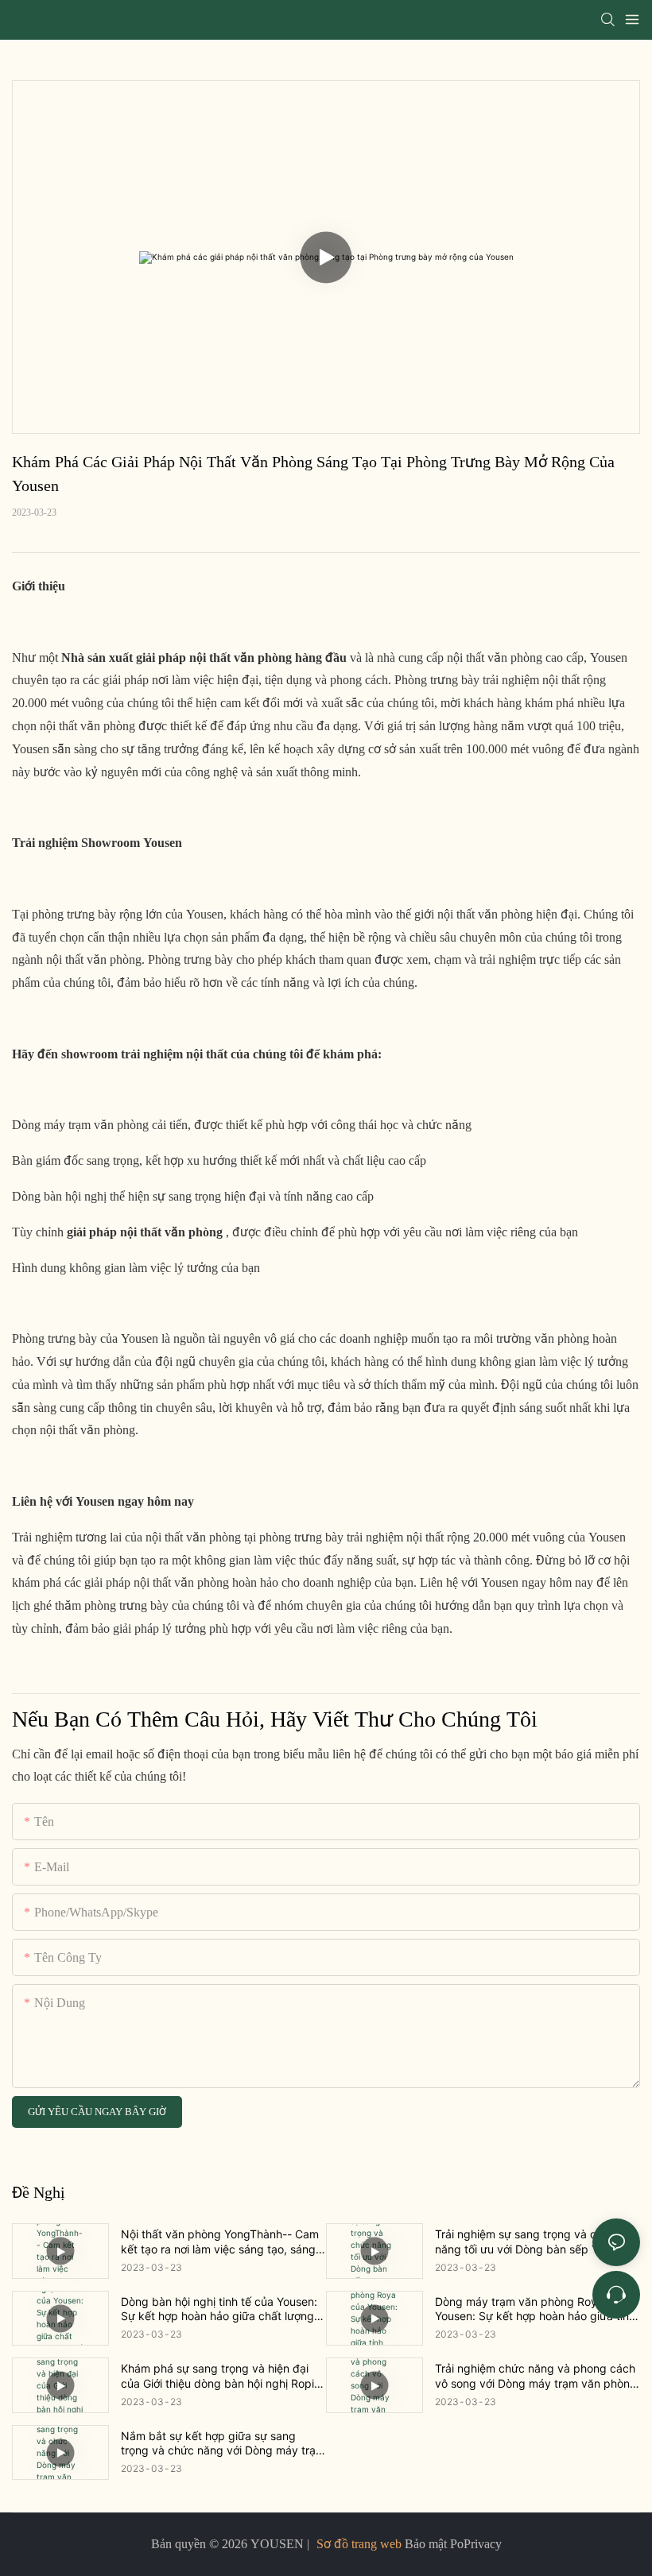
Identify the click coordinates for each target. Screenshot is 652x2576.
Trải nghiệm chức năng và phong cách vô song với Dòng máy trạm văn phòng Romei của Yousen (536, 2376)
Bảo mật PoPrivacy (452, 2544)
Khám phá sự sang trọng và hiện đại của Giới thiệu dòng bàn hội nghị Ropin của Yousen (221, 2376)
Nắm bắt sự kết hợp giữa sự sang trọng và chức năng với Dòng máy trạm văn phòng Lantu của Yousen (223, 2443)
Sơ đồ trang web (359, 2544)
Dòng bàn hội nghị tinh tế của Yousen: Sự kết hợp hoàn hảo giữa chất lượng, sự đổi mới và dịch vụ (219, 2309)
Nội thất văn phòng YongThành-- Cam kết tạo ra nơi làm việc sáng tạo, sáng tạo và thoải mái (220, 2241)
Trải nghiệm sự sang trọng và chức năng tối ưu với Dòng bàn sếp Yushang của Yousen (536, 2241)
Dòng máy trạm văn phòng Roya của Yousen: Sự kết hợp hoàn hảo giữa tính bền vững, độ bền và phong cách (535, 2309)
